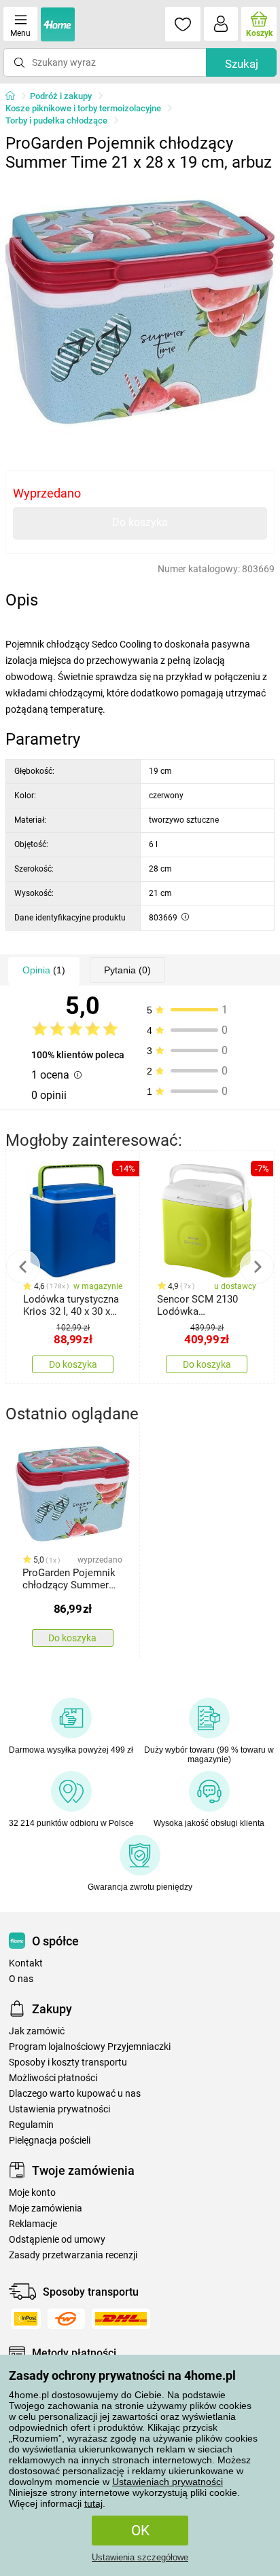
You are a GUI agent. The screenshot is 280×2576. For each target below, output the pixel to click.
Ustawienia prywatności (59, 2109)
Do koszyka (140, 522)
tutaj (93, 2503)
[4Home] (15, 96)
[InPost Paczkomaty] (26, 2319)
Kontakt (26, 1963)
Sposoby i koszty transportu (68, 2062)
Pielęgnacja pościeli (50, 2141)
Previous (23, 1267)
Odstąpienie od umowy (57, 2240)
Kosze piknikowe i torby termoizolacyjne (83, 108)
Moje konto (32, 2193)
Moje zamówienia (46, 2208)
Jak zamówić (37, 2031)
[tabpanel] (140, 312)
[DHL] (121, 2319)
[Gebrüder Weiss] (66, 2319)
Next (257, 1267)
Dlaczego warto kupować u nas (75, 2094)
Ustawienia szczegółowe (140, 2557)
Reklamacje (33, 2224)
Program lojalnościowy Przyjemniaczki (90, 2047)
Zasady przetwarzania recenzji (73, 2255)
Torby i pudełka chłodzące (56, 120)
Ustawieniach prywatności (168, 2482)
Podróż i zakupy (61, 96)
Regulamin (31, 2125)
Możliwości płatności (53, 2078)
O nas (21, 1979)
